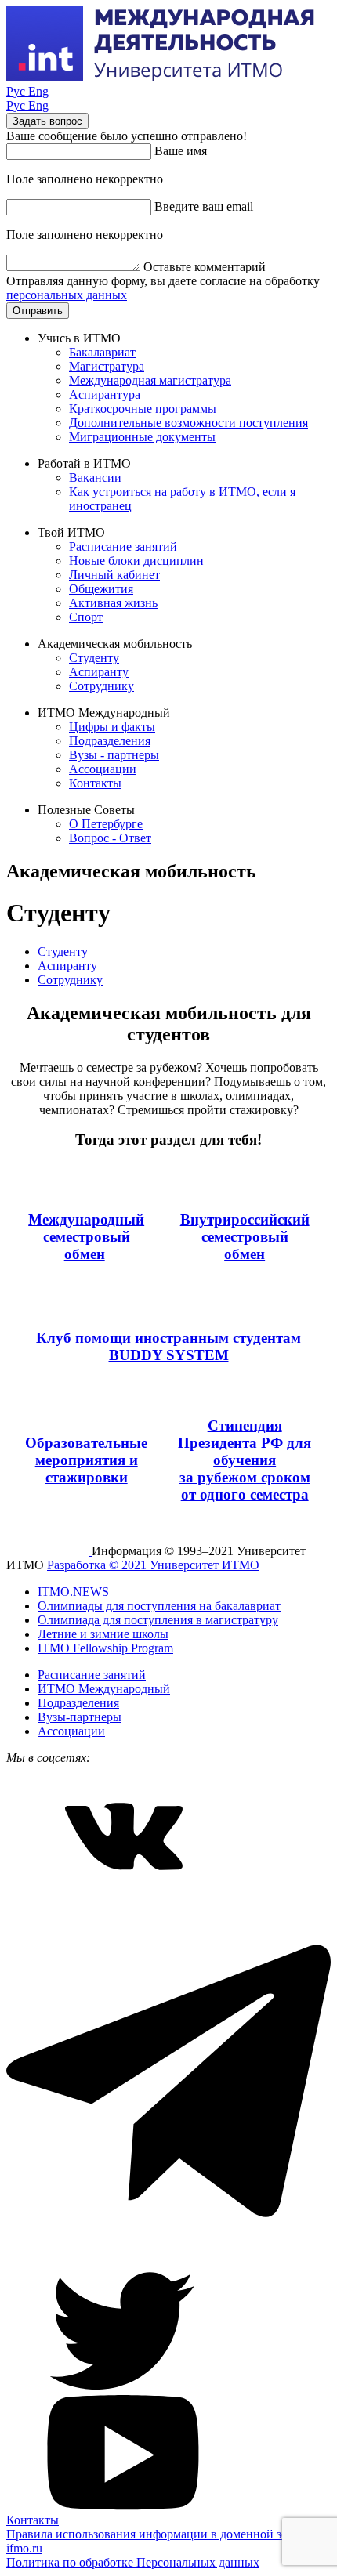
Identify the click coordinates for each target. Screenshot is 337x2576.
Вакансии (95, 478)
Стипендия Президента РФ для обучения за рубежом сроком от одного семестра (245, 1460)
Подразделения (110, 741)
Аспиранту (99, 672)
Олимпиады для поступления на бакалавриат (159, 1606)
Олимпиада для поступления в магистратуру (158, 1620)
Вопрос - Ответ (110, 838)
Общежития (101, 589)
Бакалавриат (102, 352)
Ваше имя (181, 151)
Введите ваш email (204, 206)
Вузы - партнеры (114, 755)
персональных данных (67, 295)
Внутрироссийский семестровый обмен (245, 1237)
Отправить (38, 311)
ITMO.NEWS (73, 1592)
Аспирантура (105, 394)
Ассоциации (103, 769)
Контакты (95, 783)
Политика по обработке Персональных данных (133, 2562)
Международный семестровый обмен (86, 1237)
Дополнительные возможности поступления (188, 423)
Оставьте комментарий (205, 267)
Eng (38, 91)
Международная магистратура (150, 380)
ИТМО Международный (104, 1689)
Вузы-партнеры (80, 1717)
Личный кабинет (114, 575)
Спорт (86, 617)
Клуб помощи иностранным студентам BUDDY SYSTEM (168, 1346)
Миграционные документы (142, 437)
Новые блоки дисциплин (136, 561)
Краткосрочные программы (143, 409)
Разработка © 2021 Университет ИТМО (153, 1565)
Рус (17, 91)
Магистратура (107, 366)
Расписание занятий (123, 546)
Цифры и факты (112, 727)
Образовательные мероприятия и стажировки (86, 1460)
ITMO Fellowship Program (105, 1648)
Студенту (94, 658)
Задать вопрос (47, 121)
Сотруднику (101, 686)
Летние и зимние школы (103, 1634)
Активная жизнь (113, 603)
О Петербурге (106, 824)
